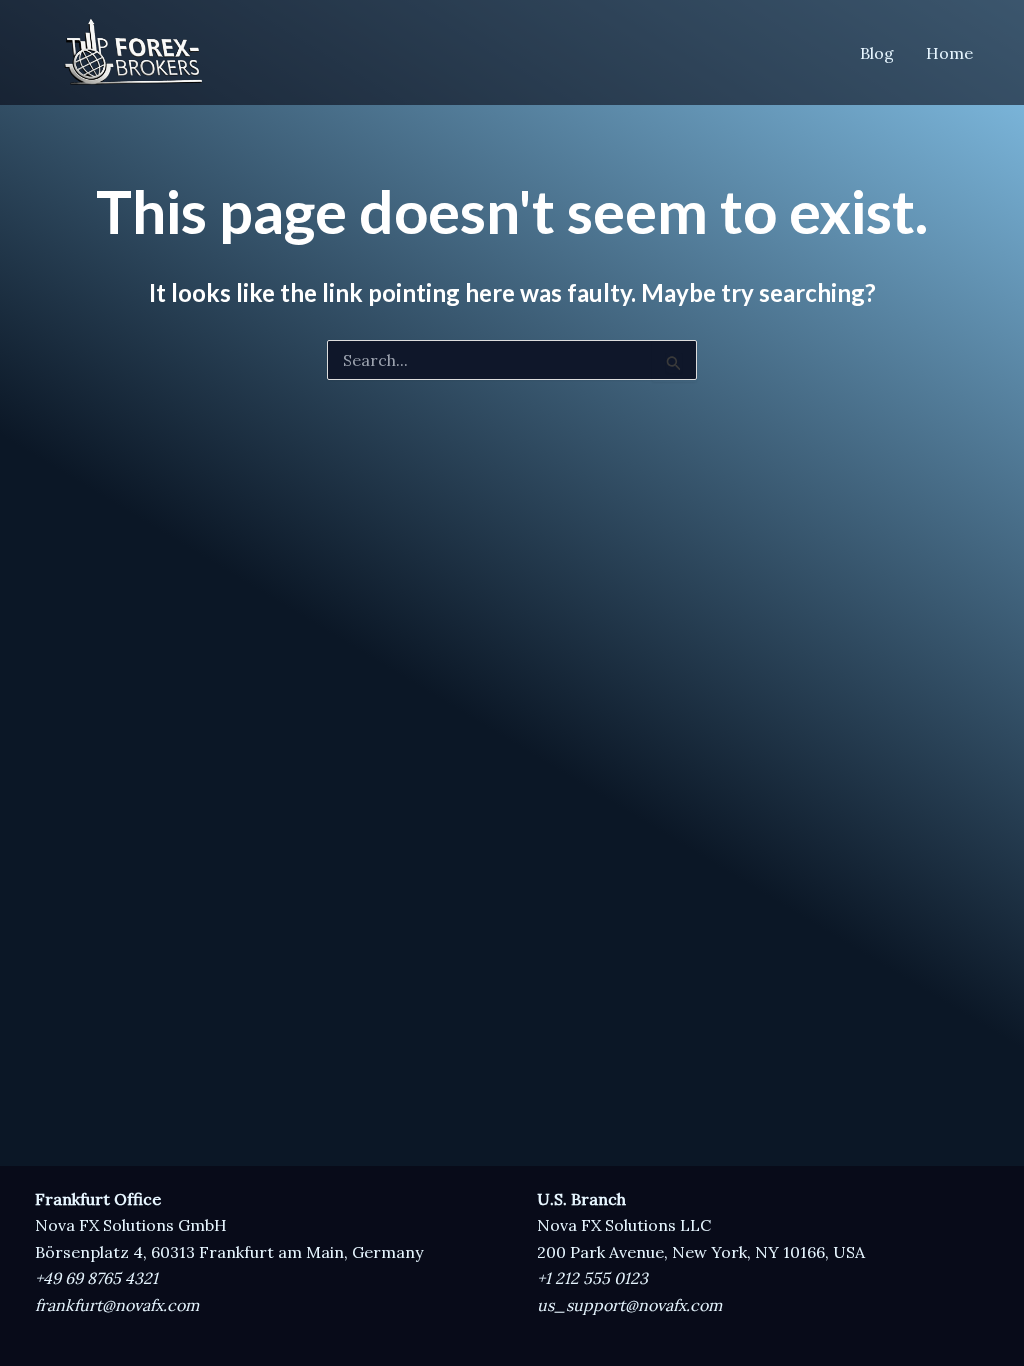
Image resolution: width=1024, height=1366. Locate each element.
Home (949, 53)
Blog (877, 53)
